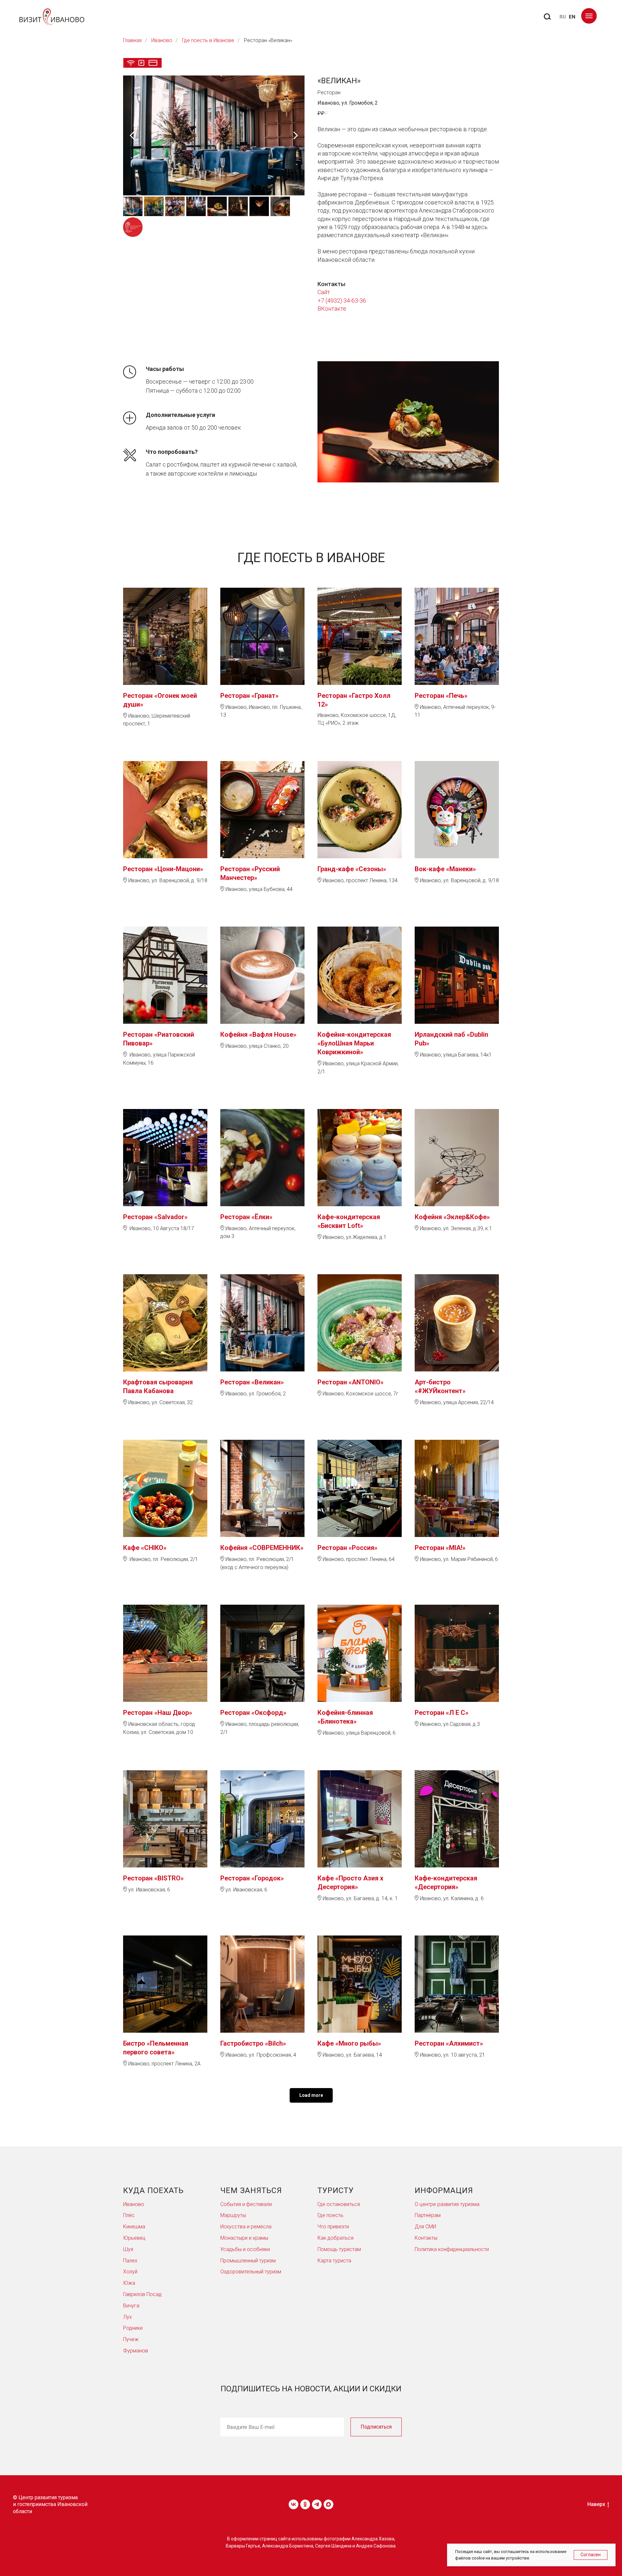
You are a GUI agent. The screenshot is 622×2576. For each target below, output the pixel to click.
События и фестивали (246, 2204)
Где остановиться (339, 2204)
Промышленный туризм (248, 2261)
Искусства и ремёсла (246, 2227)
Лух (127, 2317)
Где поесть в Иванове (208, 40)
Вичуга (131, 2306)
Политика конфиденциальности (452, 2249)
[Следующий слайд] (296, 135)
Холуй (130, 2272)
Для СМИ (425, 2227)
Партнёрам (428, 2215)
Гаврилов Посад (142, 2294)
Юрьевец (134, 2238)
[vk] (294, 2504)
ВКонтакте (332, 309)
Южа (129, 2283)
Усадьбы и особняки (245, 2249)
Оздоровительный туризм (251, 2272)
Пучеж (131, 2339)
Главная (132, 40)
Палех (130, 2261)
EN (572, 17)
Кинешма (134, 2227)
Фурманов (136, 2351)
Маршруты (233, 2215)
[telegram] (317, 2504)
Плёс (129, 2215)
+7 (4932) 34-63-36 (342, 300)
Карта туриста (334, 2261)
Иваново (162, 40)
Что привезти (333, 2227)
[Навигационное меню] (589, 16)
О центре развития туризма (447, 2204)
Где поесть (330, 2215)
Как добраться (335, 2238)
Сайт (324, 292)
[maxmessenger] (328, 2504)
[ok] (305, 2504)
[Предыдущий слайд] (132, 135)
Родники (133, 2328)
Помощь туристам (339, 2249)
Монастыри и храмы (244, 2238)
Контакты (426, 2238)
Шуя (128, 2249)
